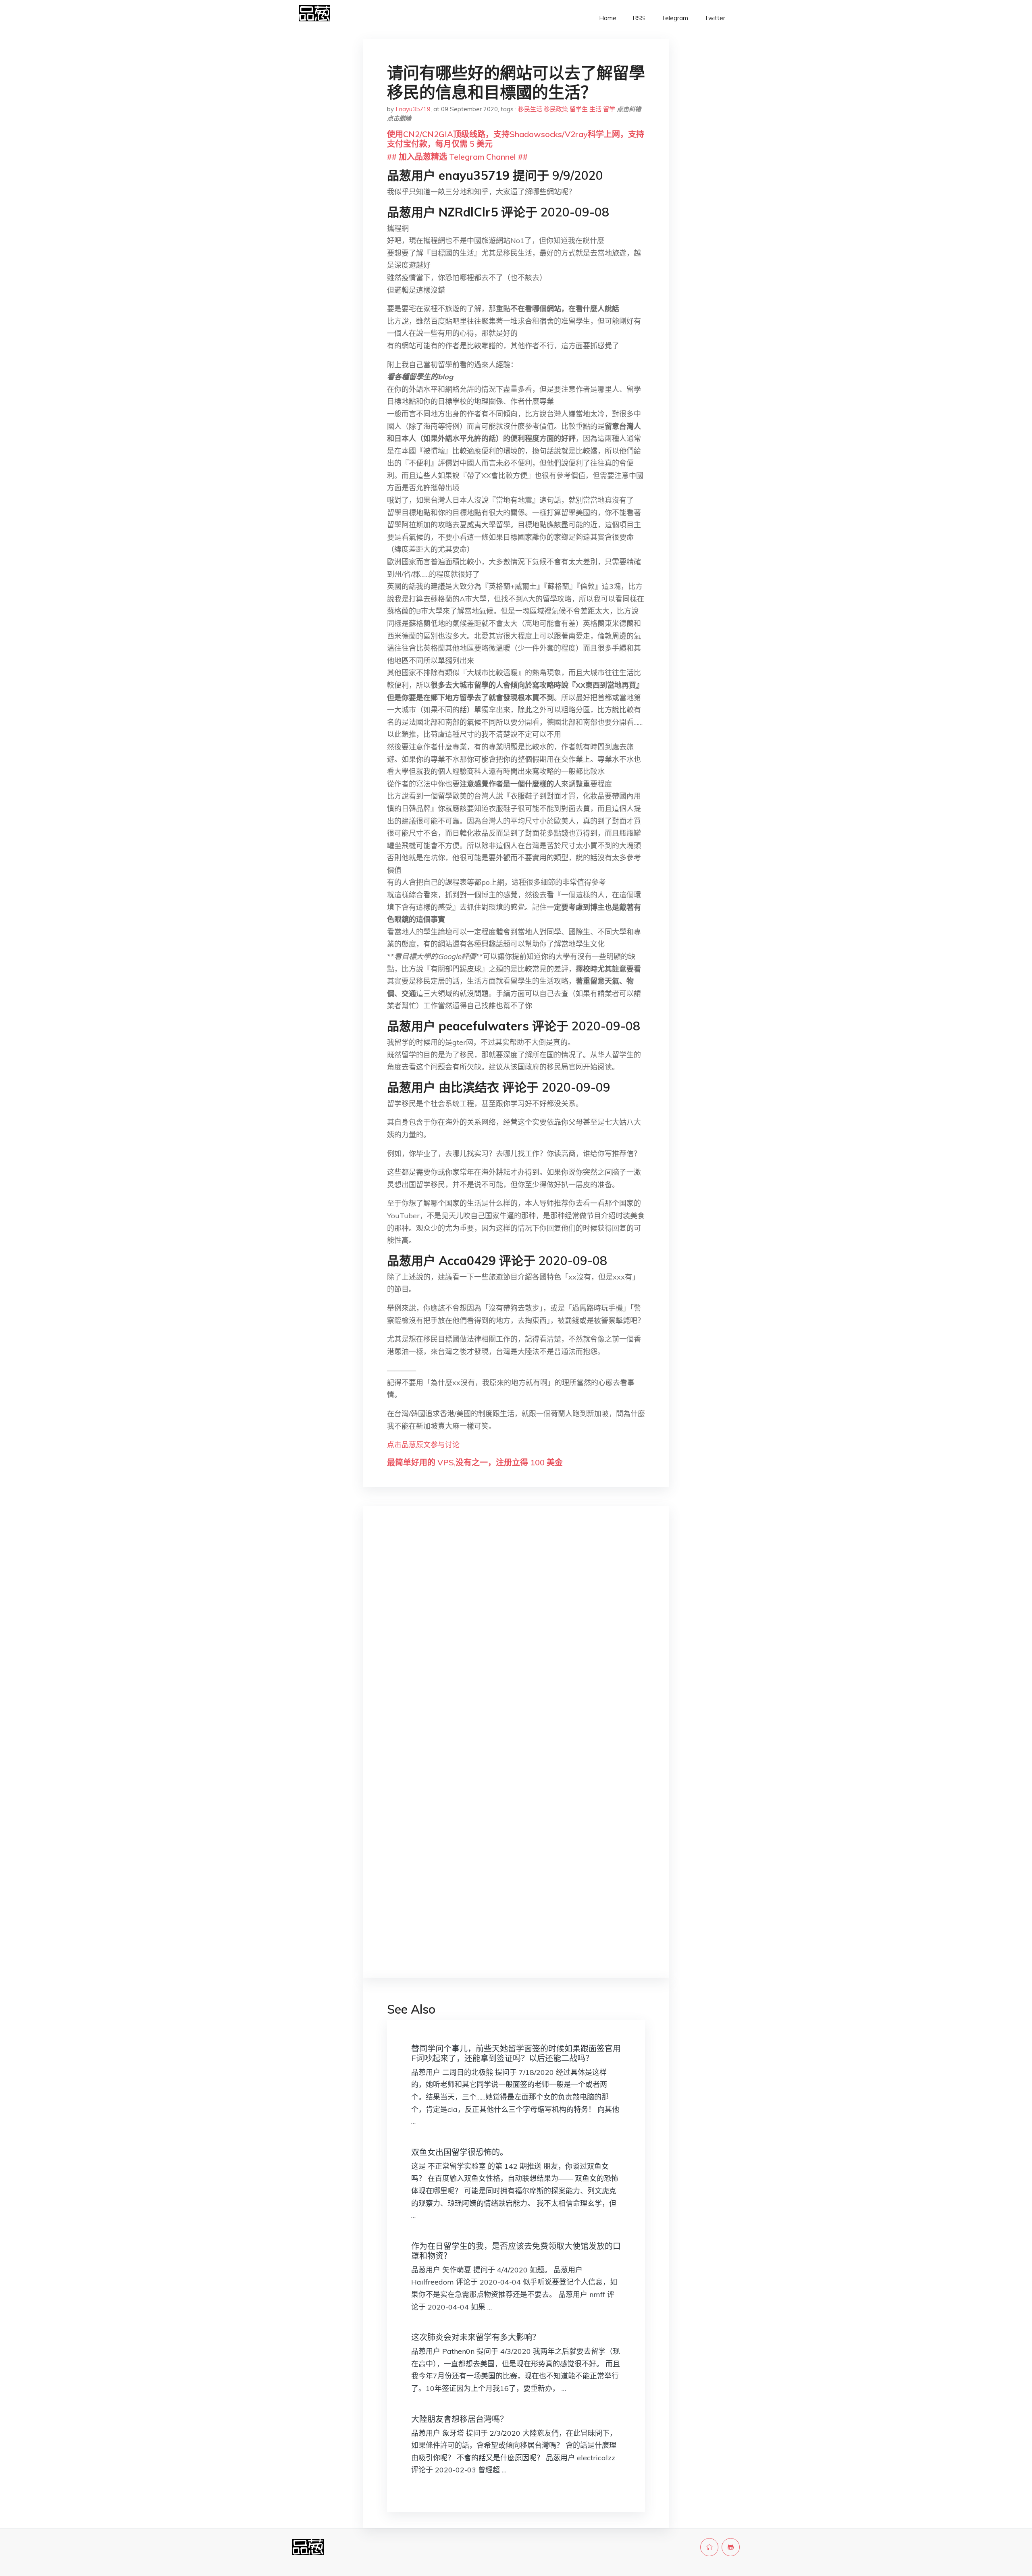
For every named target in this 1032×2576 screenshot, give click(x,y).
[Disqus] (516, 1640)
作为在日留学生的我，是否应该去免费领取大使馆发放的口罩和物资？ (516, 2251)
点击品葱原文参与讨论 (423, 1445)
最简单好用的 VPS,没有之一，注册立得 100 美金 (475, 1462)
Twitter (715, 18)
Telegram (675, 18)
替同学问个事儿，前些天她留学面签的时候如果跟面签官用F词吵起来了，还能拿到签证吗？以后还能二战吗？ (516, 2053)
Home (608, 18)
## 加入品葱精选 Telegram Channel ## (457, 157)
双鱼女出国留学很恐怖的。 (460, 2152)
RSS (639, 18)
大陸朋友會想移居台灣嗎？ (460, 2419)
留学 (609, 109)
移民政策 (556, 109)
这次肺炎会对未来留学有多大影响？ (476, 2337)
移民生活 (530, 109)
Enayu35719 (413, 109)
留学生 (579, 109)
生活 (595, 109)
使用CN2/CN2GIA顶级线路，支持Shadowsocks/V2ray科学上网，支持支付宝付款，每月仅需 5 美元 (516, 139)
